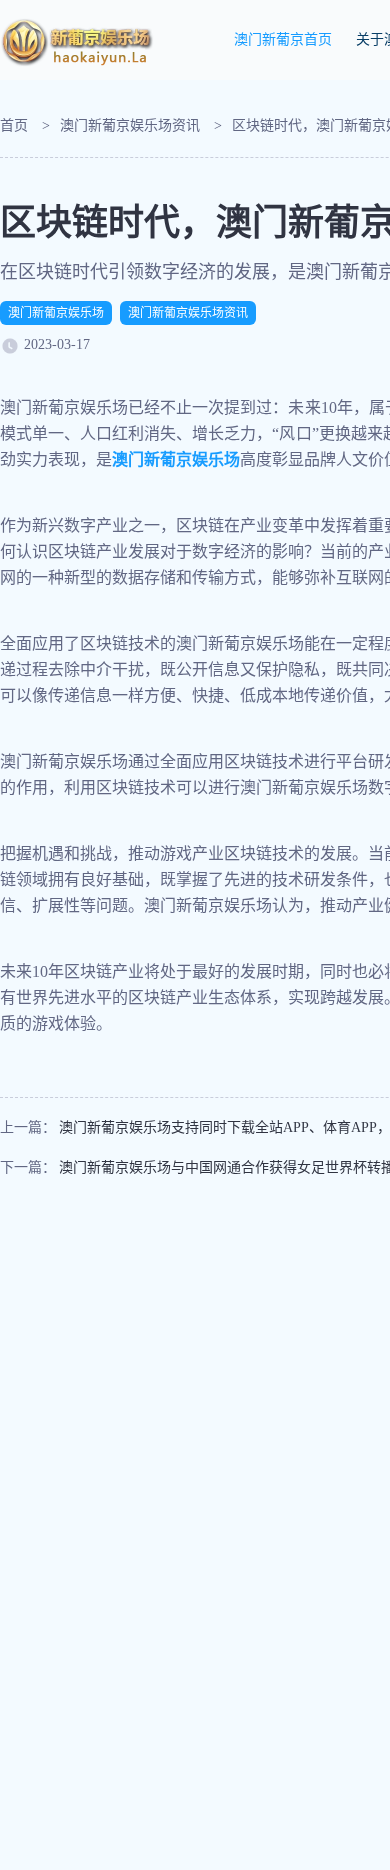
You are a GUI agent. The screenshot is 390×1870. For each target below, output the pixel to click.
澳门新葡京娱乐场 (56, 313)
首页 (14, 125)
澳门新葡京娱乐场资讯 (130, 125)
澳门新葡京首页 (283, 39)
